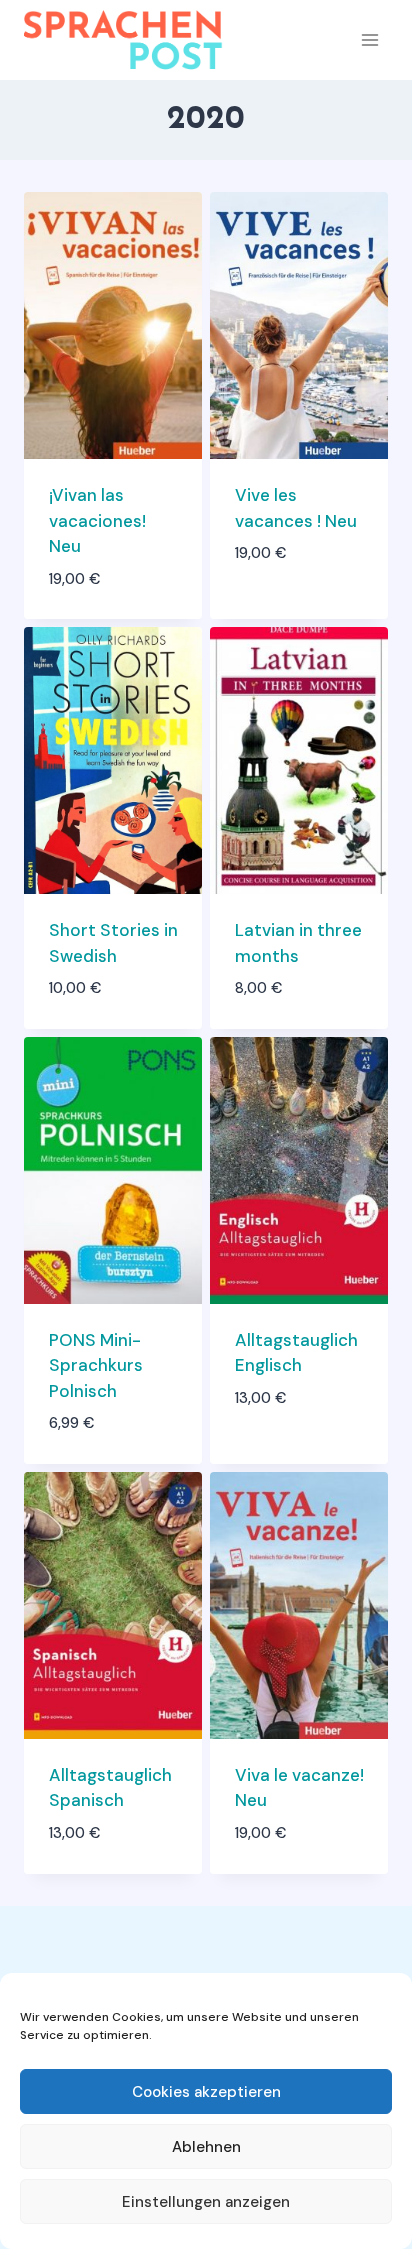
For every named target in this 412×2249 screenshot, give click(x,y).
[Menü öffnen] (369, 39)
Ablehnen (206, 2147)
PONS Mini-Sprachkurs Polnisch (96, 1365)
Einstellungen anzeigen (206, 2202)
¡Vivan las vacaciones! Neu (97, 520)
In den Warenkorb (281, 599)
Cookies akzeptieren (206, 2092)
